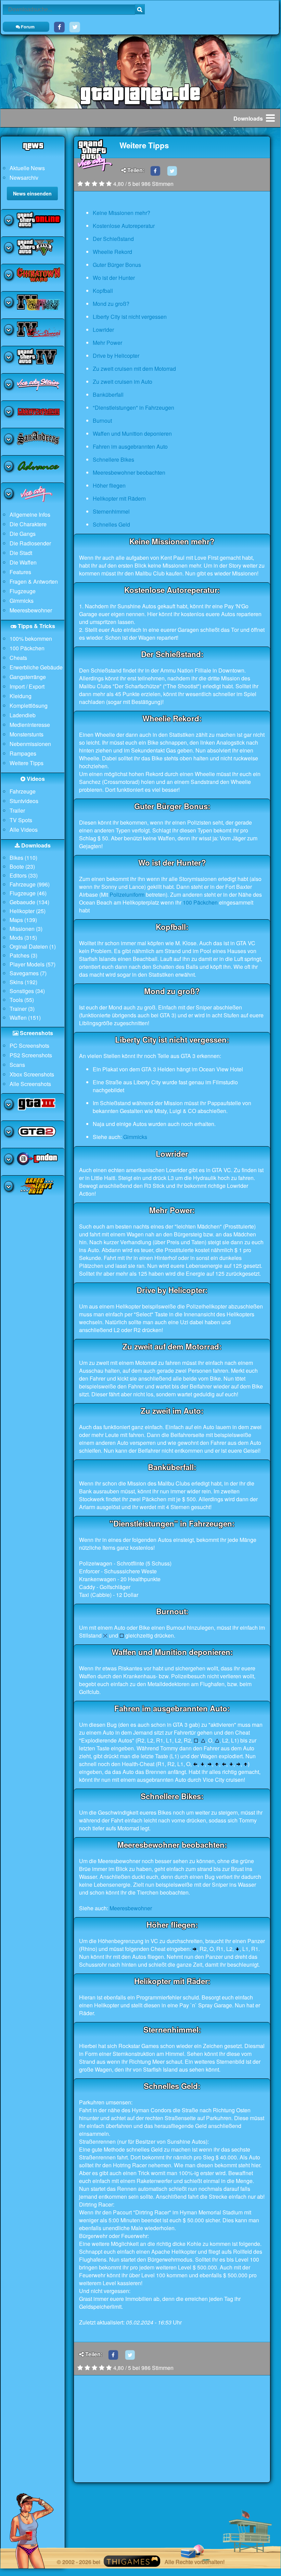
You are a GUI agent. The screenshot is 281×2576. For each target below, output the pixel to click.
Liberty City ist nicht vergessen (130, 317)
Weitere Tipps (27, 763)
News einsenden (32, 193)
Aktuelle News (27, 168)
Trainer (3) (22, 1009)
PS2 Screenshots (31, 1055)
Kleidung (21, 696)
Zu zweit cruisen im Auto (123, 382)
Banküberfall (108, 395)
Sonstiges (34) (27, 991)
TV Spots (21, 820)
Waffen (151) (25, 1018)
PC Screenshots (29, 1046)
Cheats (18, 658)
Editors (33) (24, 875)
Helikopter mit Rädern (119, 498)
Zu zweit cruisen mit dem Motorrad (134, 369)
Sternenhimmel (111, 511)
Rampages (23, 753)
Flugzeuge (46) (28, 893)
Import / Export (27, 686)
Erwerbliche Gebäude (36, 667)
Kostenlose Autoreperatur (124, 226)
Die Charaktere (28, 524)
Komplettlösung (29, 706)
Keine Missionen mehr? (122, 213)
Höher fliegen (109, 485)
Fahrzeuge (23, 791)
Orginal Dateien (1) (33, 946)
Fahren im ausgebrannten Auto (130, 446)
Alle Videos (24, 830)
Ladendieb (23, 715)
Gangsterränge (28, 677)
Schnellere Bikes (113, 459)
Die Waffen (23, 562)
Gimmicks (22, 601)
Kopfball (103, 291)
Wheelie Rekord (112, 252)
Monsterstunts (27, 734)
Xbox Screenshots (32, 1074)
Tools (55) (22, 1000)
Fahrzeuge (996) (30, 884)
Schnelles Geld (111, 524)
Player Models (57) (33, 964)
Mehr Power (107, 343)
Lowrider (103, 330)
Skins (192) (23, 982)
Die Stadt (21, 553)
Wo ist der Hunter (114, 278)
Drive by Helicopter (116, 356)
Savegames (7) (28, 973)
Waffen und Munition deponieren (132, 433)
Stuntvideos (24, 801)
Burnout (102, 421)
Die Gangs (23, 534)
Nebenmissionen (30, 744)
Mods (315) (23, 938)
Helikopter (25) (28, 911)
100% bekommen (31, 639)
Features (20, 572)
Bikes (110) (23, 858)
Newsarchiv (24, 178)
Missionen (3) (26, 929)
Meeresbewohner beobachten (129, 472)
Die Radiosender (30, 543)
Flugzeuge (23, 591)
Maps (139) (23, 920)
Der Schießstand (113, 239)
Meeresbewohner (31, 610)
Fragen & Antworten (34, 581)
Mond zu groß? (111, 304)
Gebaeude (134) (29, 902)
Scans (17, 1065)
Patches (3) (23, 955)
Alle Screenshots (30, 1084)
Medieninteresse (30, 725)
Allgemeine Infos (30, 514)
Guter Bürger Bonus (117, 265)
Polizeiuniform (127, 894)
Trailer (17, 810)
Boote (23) (22, 866)
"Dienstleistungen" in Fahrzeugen (133, 408)
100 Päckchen (27, 648)
